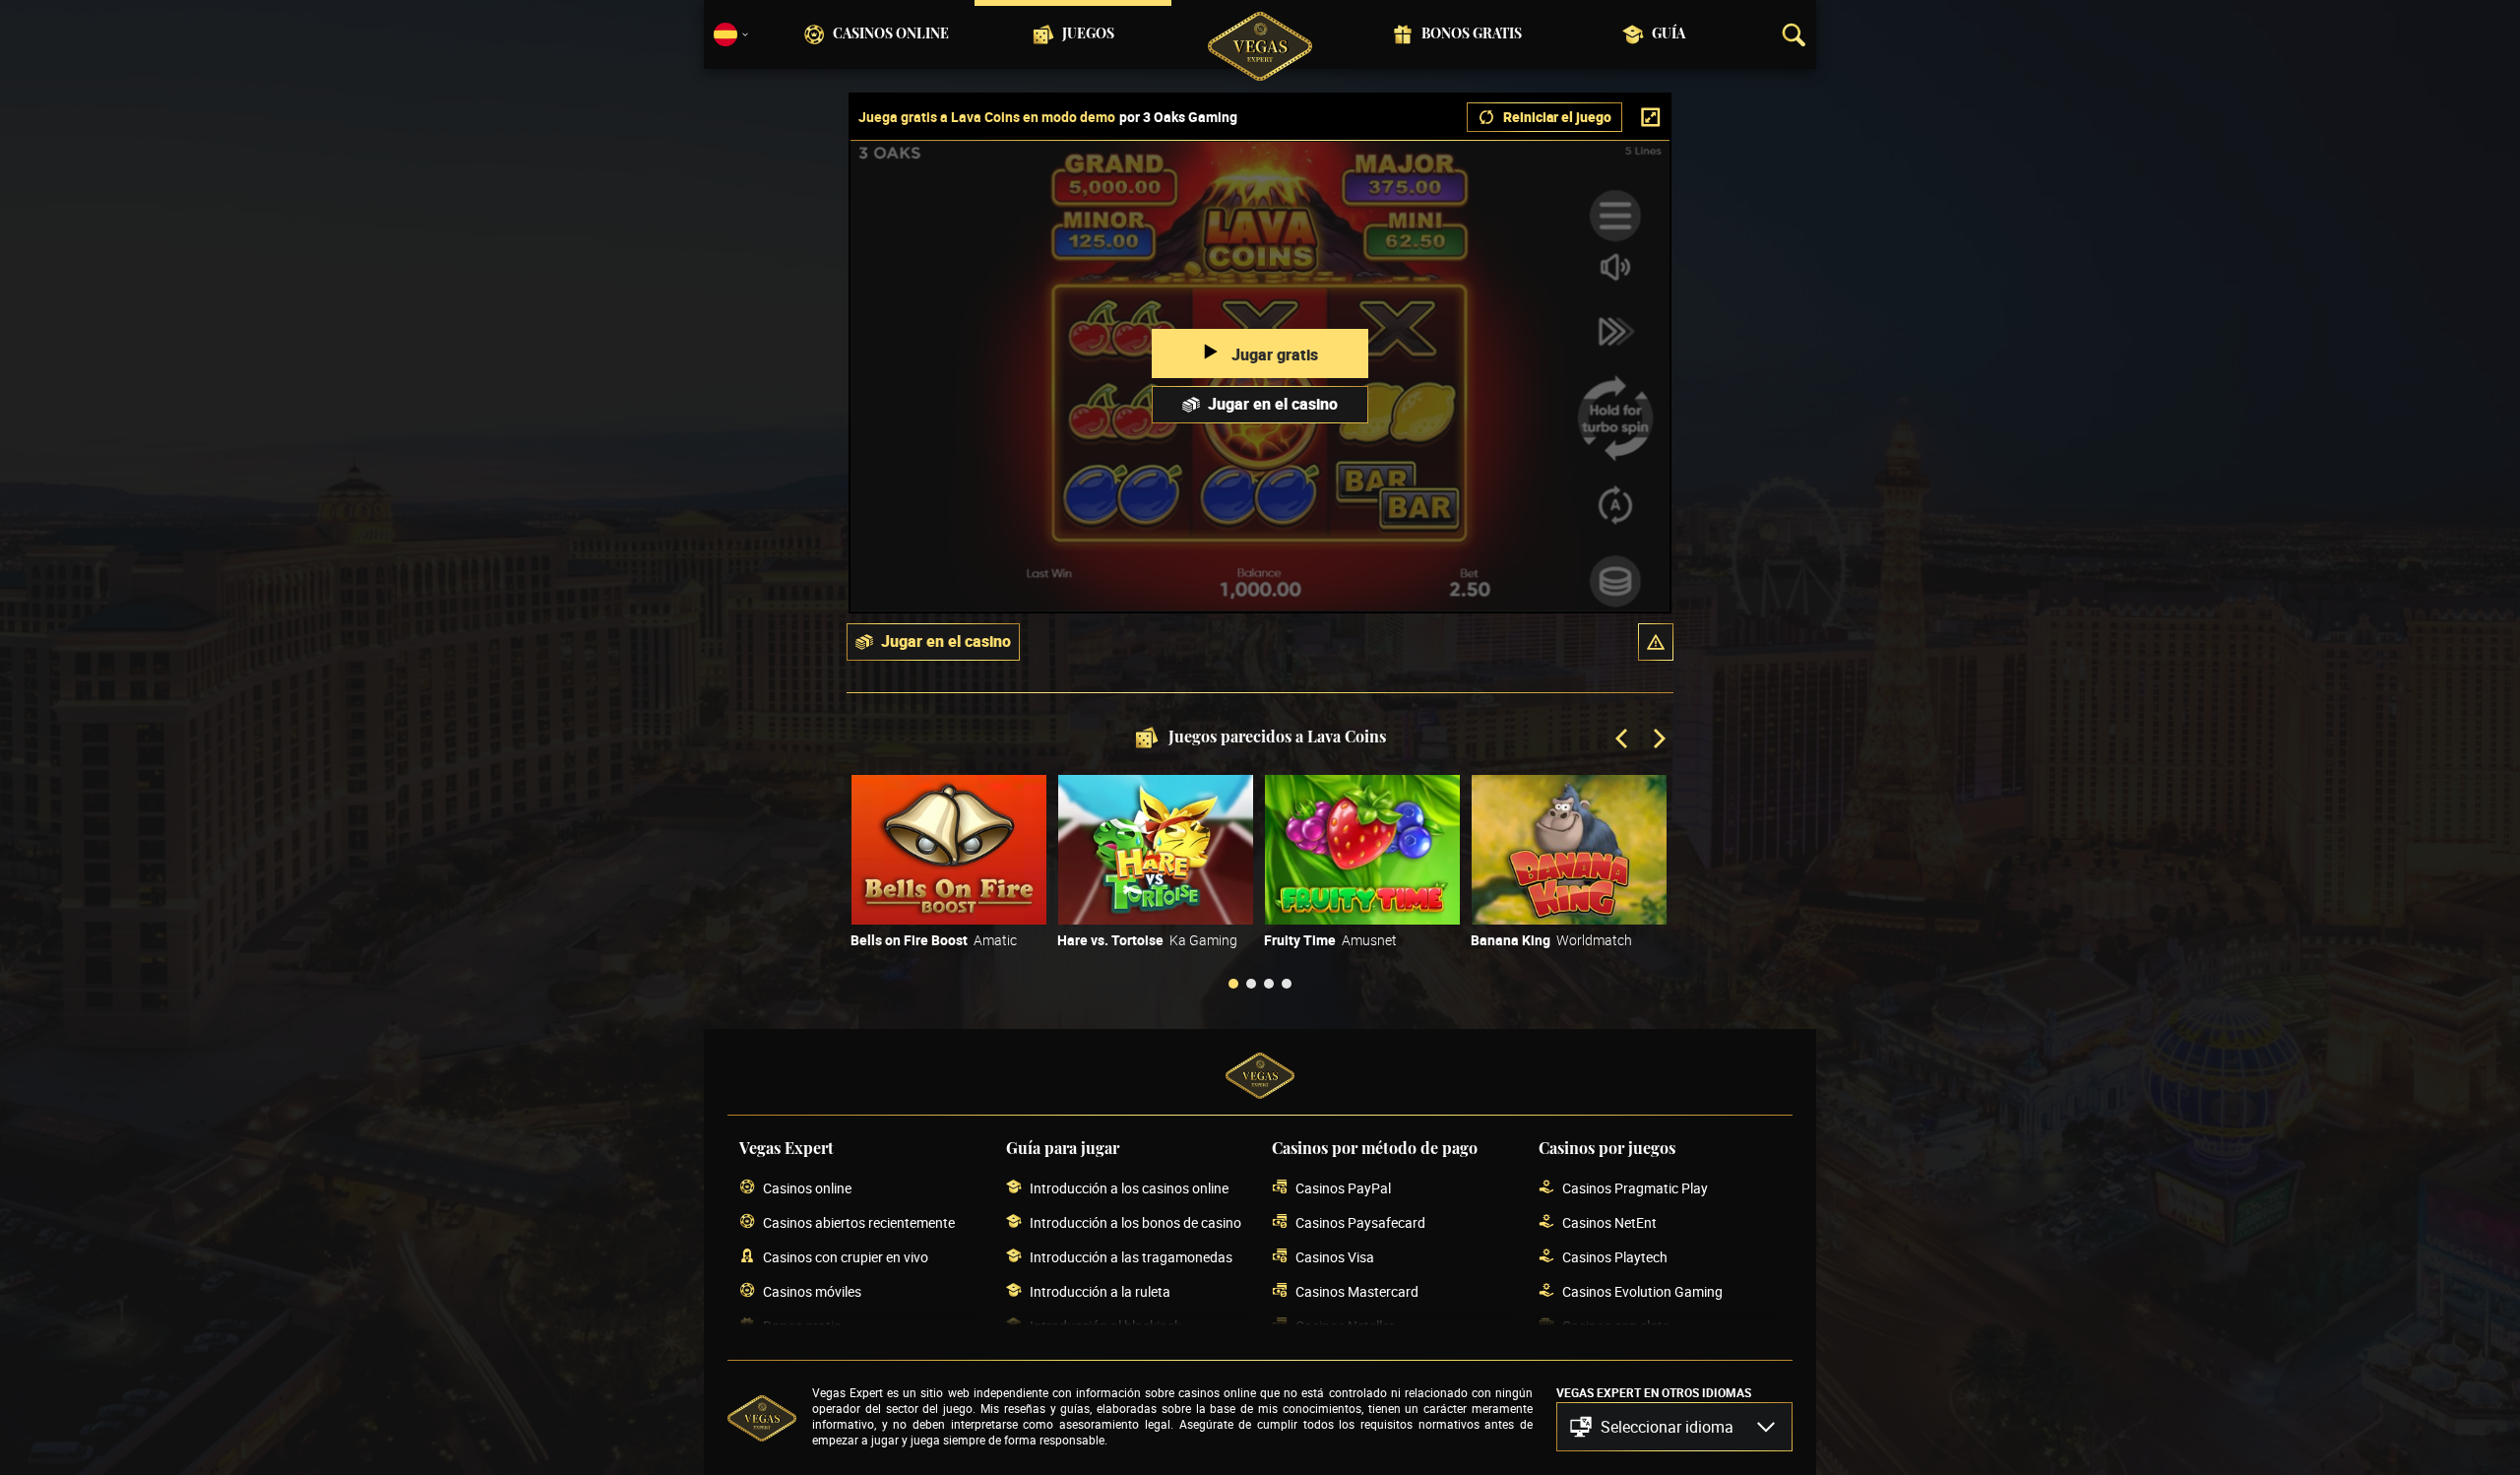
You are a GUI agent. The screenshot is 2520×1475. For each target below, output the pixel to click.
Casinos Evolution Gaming (1642, 1291)
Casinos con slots (1616, 1326)
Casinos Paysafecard (1360, 1222)
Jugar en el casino (1273, 404)
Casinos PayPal (1343, 1188)
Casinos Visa (1335, 1257)
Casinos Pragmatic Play (1635, 1188)
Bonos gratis (1472, 34)
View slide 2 (1251, 984)
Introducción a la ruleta (1100, 1291)
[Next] (1658, 740)
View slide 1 (1233, 984)
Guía (1669, 34)
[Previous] (1623, 740)
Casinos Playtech (1615, 1257)
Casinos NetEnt (1609, 1222)
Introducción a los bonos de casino (1135, 1222)
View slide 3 (1269, 984)
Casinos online (891, 34)
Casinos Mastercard (1357, 1291)
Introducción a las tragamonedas (1131, 1257)
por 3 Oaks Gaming (1178, 117)
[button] (1656, 642)
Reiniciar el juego (1557, 117)
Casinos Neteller (1345, 1326)
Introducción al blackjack (1105, 1326)
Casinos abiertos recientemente (859, 1222)
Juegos (1088, 34)
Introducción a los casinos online (1129, 1188)
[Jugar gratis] (949, 850)
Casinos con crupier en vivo (846, 1257)
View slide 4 (1287, 984)
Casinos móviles (812, 1291)
